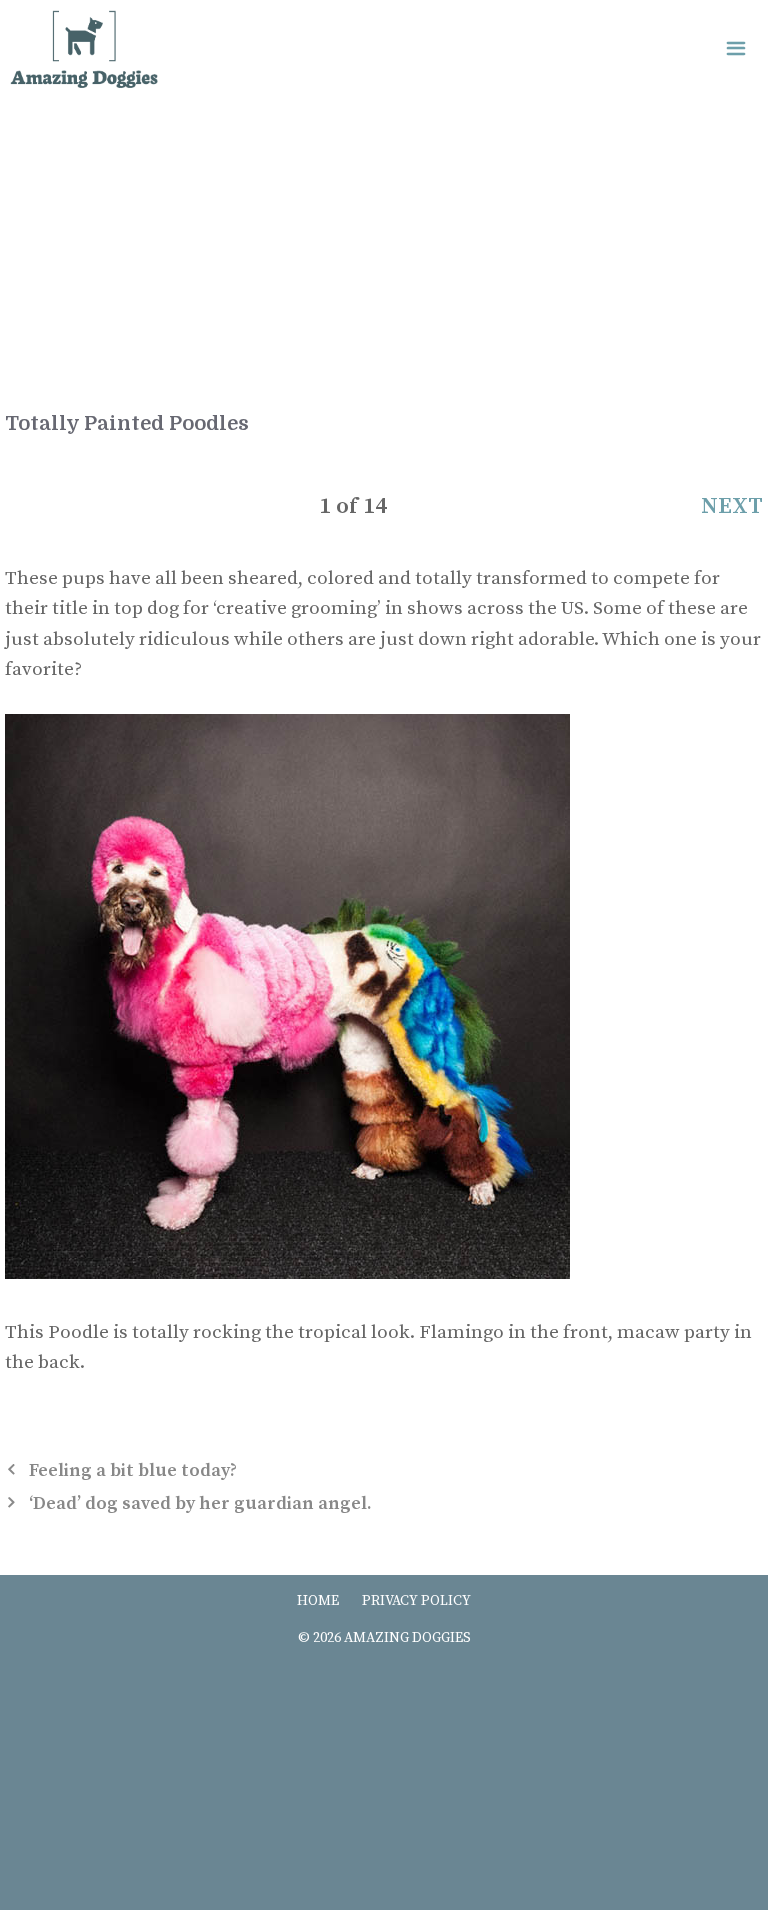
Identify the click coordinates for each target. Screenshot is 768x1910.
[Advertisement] (384, 260)
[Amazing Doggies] (84, 50)
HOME (318, 1601)
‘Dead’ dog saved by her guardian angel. (200, 1503)
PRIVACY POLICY (416, 1601)
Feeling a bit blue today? (133, 1470)
